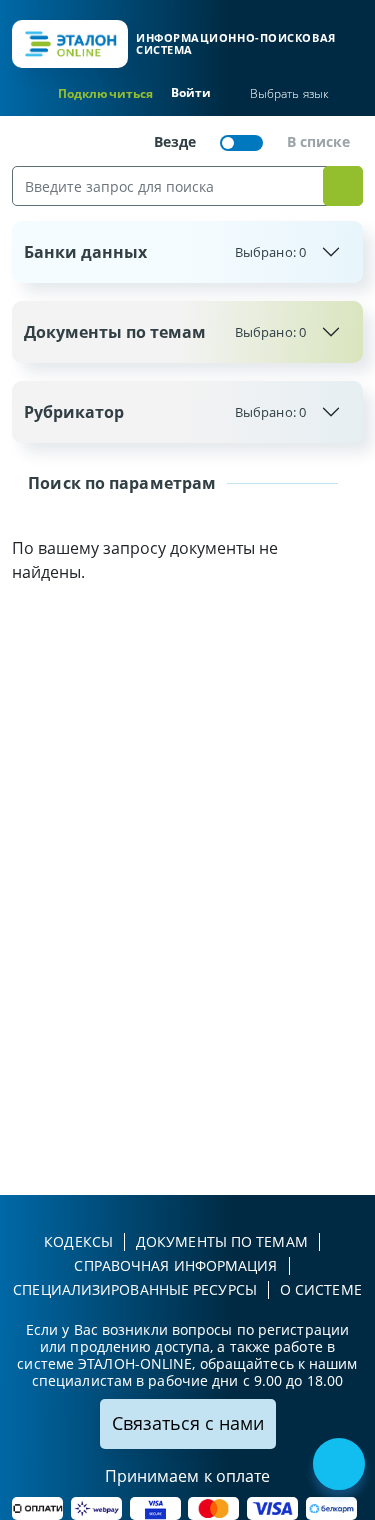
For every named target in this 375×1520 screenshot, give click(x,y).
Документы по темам (165, 332)
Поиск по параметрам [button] (120, 483)
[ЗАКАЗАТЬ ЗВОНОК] (341, 1466)
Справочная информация (175, 1265)
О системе (321, 1289)
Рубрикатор (165, 412)
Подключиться (105, 93)
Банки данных (165, 252)
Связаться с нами (188, 1423)
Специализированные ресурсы (135, 1289)
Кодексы (78, 1241)
